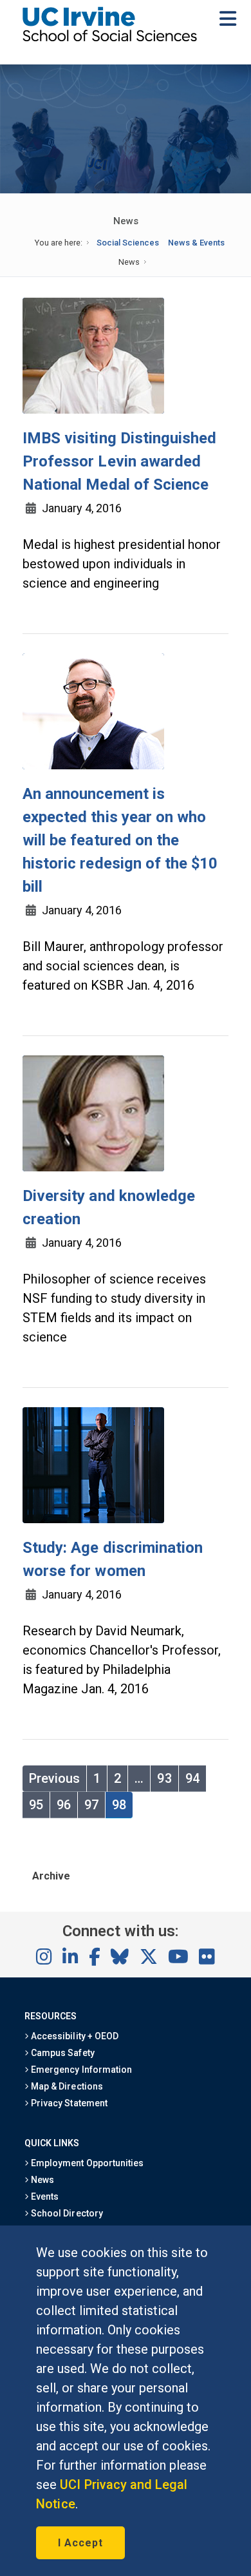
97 (91, 1805)
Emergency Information (80, 2070)
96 (64, 1805)
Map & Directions (66, 2086)
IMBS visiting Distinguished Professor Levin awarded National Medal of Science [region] (119, 461)
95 (36, 1805)
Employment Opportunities (86, 2163)
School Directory (66, 2213)
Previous (54, 1778)
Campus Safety (61, 2053)
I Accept (80, 2543)
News (42, 2180)
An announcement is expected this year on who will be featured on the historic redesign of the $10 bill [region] (120, 840)
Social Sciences (128, 243)
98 (119, 1805)
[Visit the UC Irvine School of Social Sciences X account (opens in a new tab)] (149, 1957)
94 (192, 1778)
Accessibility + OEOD (74, 2036)
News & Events (196, 243)
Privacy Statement (68, 2103)
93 (164, 1778)
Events (44, 2196)
